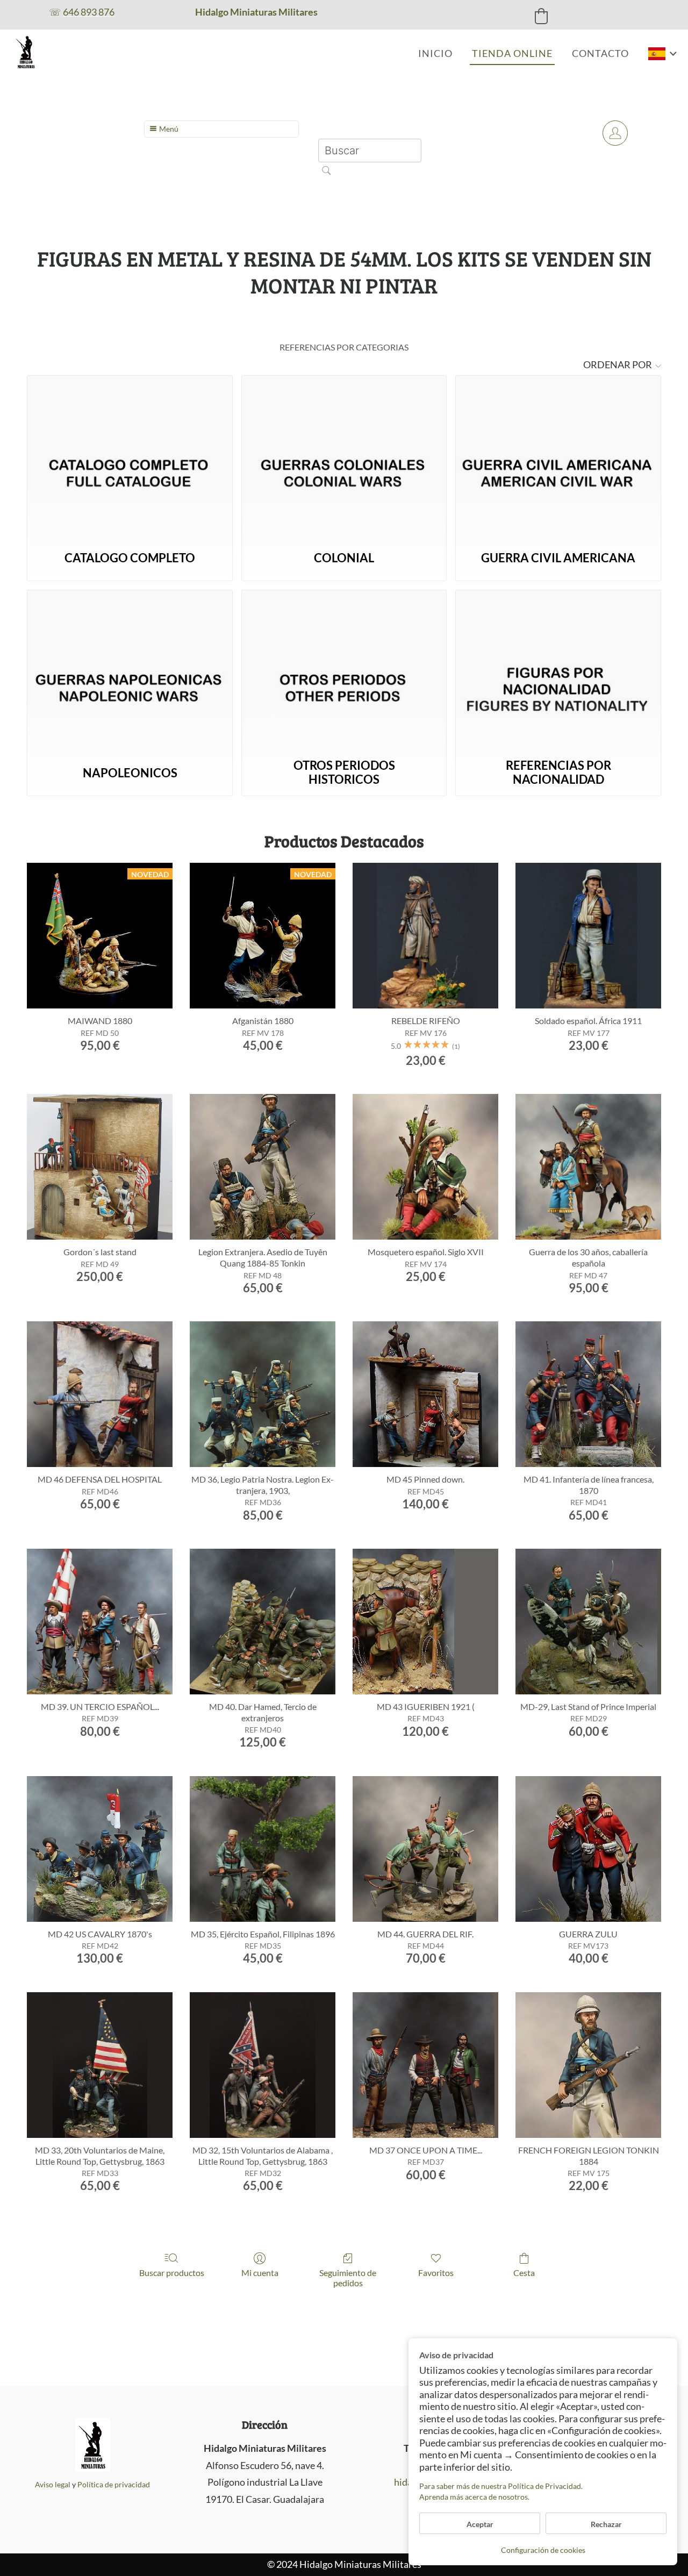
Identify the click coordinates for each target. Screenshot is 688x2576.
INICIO (435, 53)
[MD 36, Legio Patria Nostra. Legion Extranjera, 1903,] (263, 1394)
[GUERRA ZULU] (588, 1849)
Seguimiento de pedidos (348, 2278)
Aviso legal (53, 2484)
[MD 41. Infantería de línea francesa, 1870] (588, 1394)
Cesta (524, 2273)
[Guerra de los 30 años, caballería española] (588, 1167)
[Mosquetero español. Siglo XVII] (425, 1167)
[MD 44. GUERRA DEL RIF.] (425, 1849)
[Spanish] (663, 54)
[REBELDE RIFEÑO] (425, 936)
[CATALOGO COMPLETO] (130, 457)
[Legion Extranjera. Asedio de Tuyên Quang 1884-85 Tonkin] (263, 1167)
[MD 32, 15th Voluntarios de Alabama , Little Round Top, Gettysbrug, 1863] (263, 2065)
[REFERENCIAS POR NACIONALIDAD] (558, 671)
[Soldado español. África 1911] (588, 936)
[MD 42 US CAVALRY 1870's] (100, 1849)
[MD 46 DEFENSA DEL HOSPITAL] (100, 1394)
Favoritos (436, 2273)
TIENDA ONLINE (512, 53)
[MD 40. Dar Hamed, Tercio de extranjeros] (263, 1622)
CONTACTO (600, 53)
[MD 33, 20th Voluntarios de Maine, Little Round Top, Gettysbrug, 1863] (100, 2065)
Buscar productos (172, 2273)
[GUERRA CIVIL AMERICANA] (558, 457)
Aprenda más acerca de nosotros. (474, 2497)
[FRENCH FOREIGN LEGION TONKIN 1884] (588, 2065)
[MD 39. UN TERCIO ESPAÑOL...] (100, 1622)
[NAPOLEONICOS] (130, 671)
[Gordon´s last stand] (100, 1167)
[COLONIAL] (344, 457)
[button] (541, 16)
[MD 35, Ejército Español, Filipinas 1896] (263, 1849)
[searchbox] (370, 151)
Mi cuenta (260, 2273)
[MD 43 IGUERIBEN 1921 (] (425, 1622)
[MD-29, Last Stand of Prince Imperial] (588, 1622)
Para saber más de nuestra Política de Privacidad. (501, 2486)
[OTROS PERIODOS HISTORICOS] (344, 671)
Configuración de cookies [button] (543, 2550)
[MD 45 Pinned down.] (425, 1394)
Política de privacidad (114, 2484)
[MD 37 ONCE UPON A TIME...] (425, 2065)
